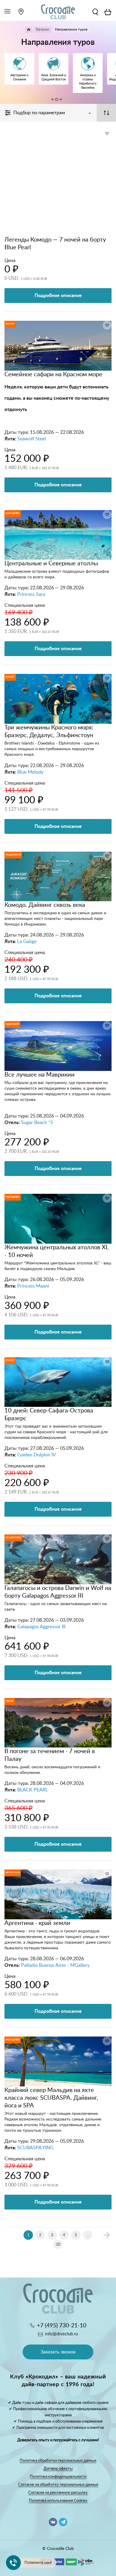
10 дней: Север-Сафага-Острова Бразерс (49, 1415)
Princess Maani (33, 1286)
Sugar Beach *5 (37, 1123)
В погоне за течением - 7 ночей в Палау (50, 1755)
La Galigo (27, 942)
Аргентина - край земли (37, 1923)
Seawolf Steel (32, 439)
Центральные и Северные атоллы (51, 564)
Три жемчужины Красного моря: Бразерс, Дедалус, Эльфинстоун (49, 731)
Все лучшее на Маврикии (40, 1075)
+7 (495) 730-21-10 (62, 2326)
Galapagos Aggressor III (41, 1627)
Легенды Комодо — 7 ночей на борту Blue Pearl (55, 244)
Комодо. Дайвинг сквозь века (45, 905)
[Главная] (29, 30)
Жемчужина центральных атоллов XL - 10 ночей (56, 1251)
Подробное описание (58, 296)
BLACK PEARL (33, 1790)
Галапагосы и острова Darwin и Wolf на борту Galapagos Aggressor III (58, 1592)
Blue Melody (30, 772)
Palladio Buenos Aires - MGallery (55, 1965)
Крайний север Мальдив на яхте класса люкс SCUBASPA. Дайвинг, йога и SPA (51, 2098)
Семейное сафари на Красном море (53, 374)
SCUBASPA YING (35, 2148)
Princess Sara (31, 594)
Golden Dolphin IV (37, 1455)
